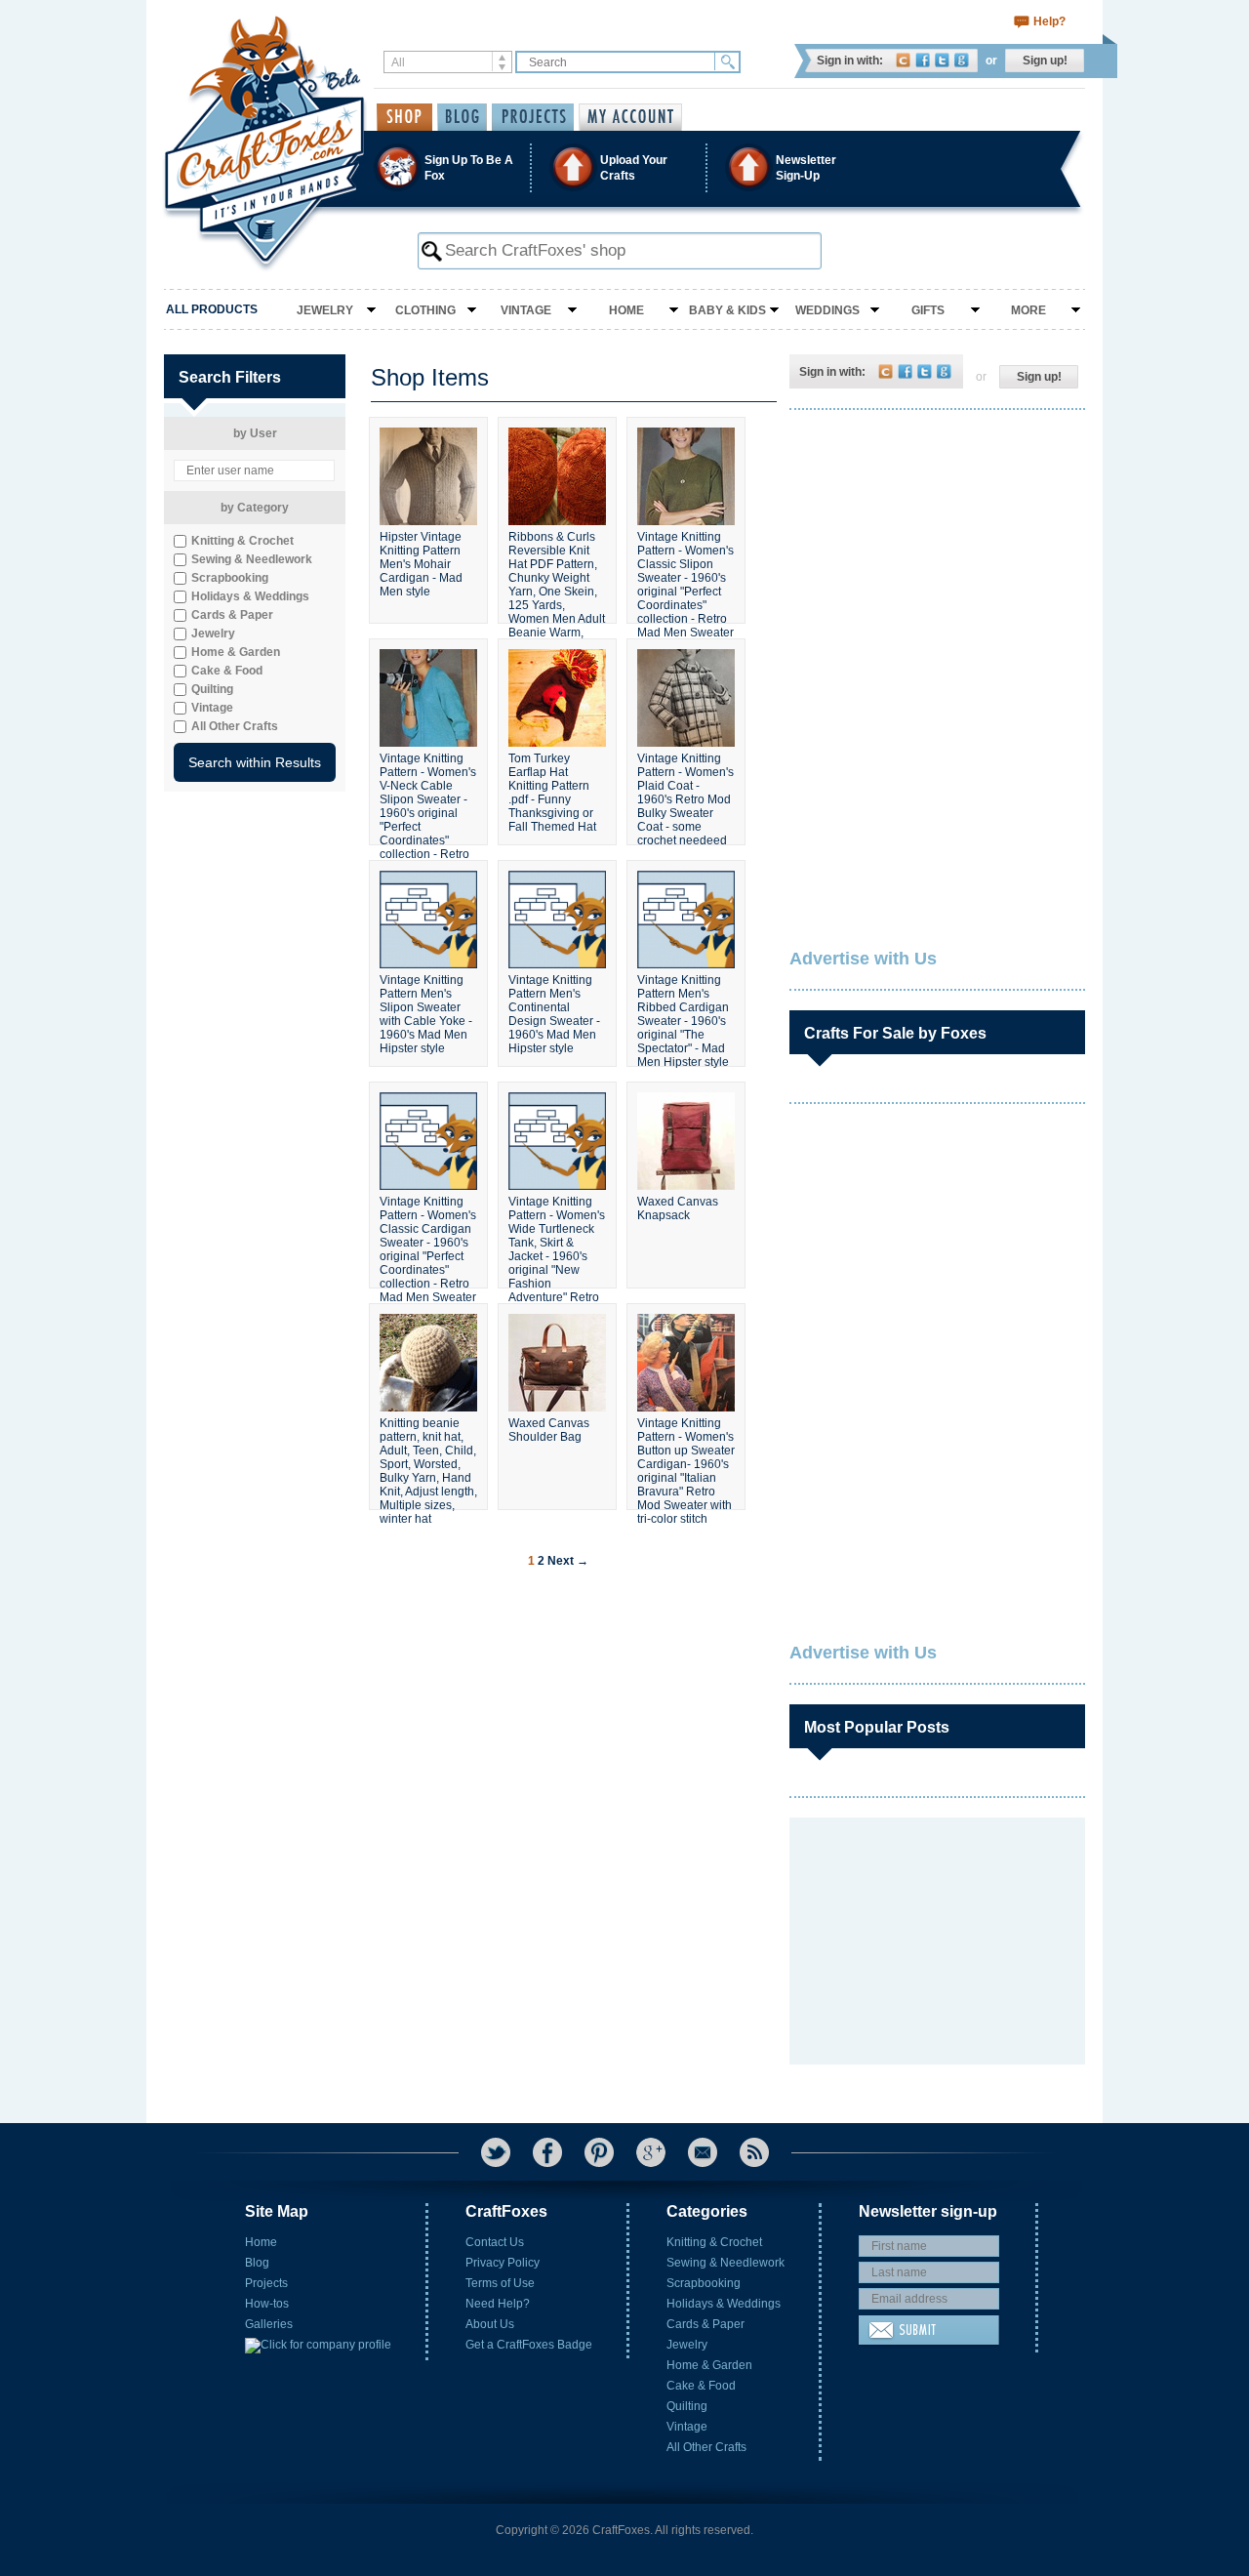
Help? (1049, 21)
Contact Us (495, 2242)
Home (626, 310)
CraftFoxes (903, 60)
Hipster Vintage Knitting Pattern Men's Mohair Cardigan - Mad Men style (421, 564)
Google (962, 60)
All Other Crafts (706, 2447)
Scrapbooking (704, 2283)
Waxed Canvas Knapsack (678, 1208)
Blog (257, 2263)
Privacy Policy (503, 2263)
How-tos (267, 2304)
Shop (404, 117)
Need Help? (498, 2304)
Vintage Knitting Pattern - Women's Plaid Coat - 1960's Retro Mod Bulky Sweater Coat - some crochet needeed (685, 791)
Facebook (923, 60)
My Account (630, 117)
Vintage (526, 310)
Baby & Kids (727, 310)
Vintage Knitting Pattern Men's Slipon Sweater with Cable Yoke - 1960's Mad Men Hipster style (426, 1012)
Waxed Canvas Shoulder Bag (549, 1430)
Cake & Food (701, 2386)
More (1028, 310)
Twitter (942, 60)
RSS (754, 2152)
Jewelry (325, 310)
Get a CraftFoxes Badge (529, 2345)
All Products (212, 309)
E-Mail (703, 2152)
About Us (490, 2324)
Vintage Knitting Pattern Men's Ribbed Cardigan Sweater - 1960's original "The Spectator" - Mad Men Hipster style (683, 1012)
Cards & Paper (705, 2324)
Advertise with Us (863, 959)
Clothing (425, 310)
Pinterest (599, 2152)
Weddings (827, 310)
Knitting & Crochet (714, 2242)
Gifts (928, 310)
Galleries (269, 2324)
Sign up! (1045, 61)
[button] (624, 167)
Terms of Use (500, 2283)
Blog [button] (462, 117)
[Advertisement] (936, 552)
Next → (568, 1561)
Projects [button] (533, 117)
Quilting (687, 2406)
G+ (651, 2152)
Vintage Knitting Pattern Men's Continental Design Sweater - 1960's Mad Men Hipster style (554, 1012)
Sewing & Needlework (725, 2263)
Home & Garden (709, 2365)
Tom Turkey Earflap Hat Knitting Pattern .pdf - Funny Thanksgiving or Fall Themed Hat (552, 791)
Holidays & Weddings (724, 2304)
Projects (266, 2283)
